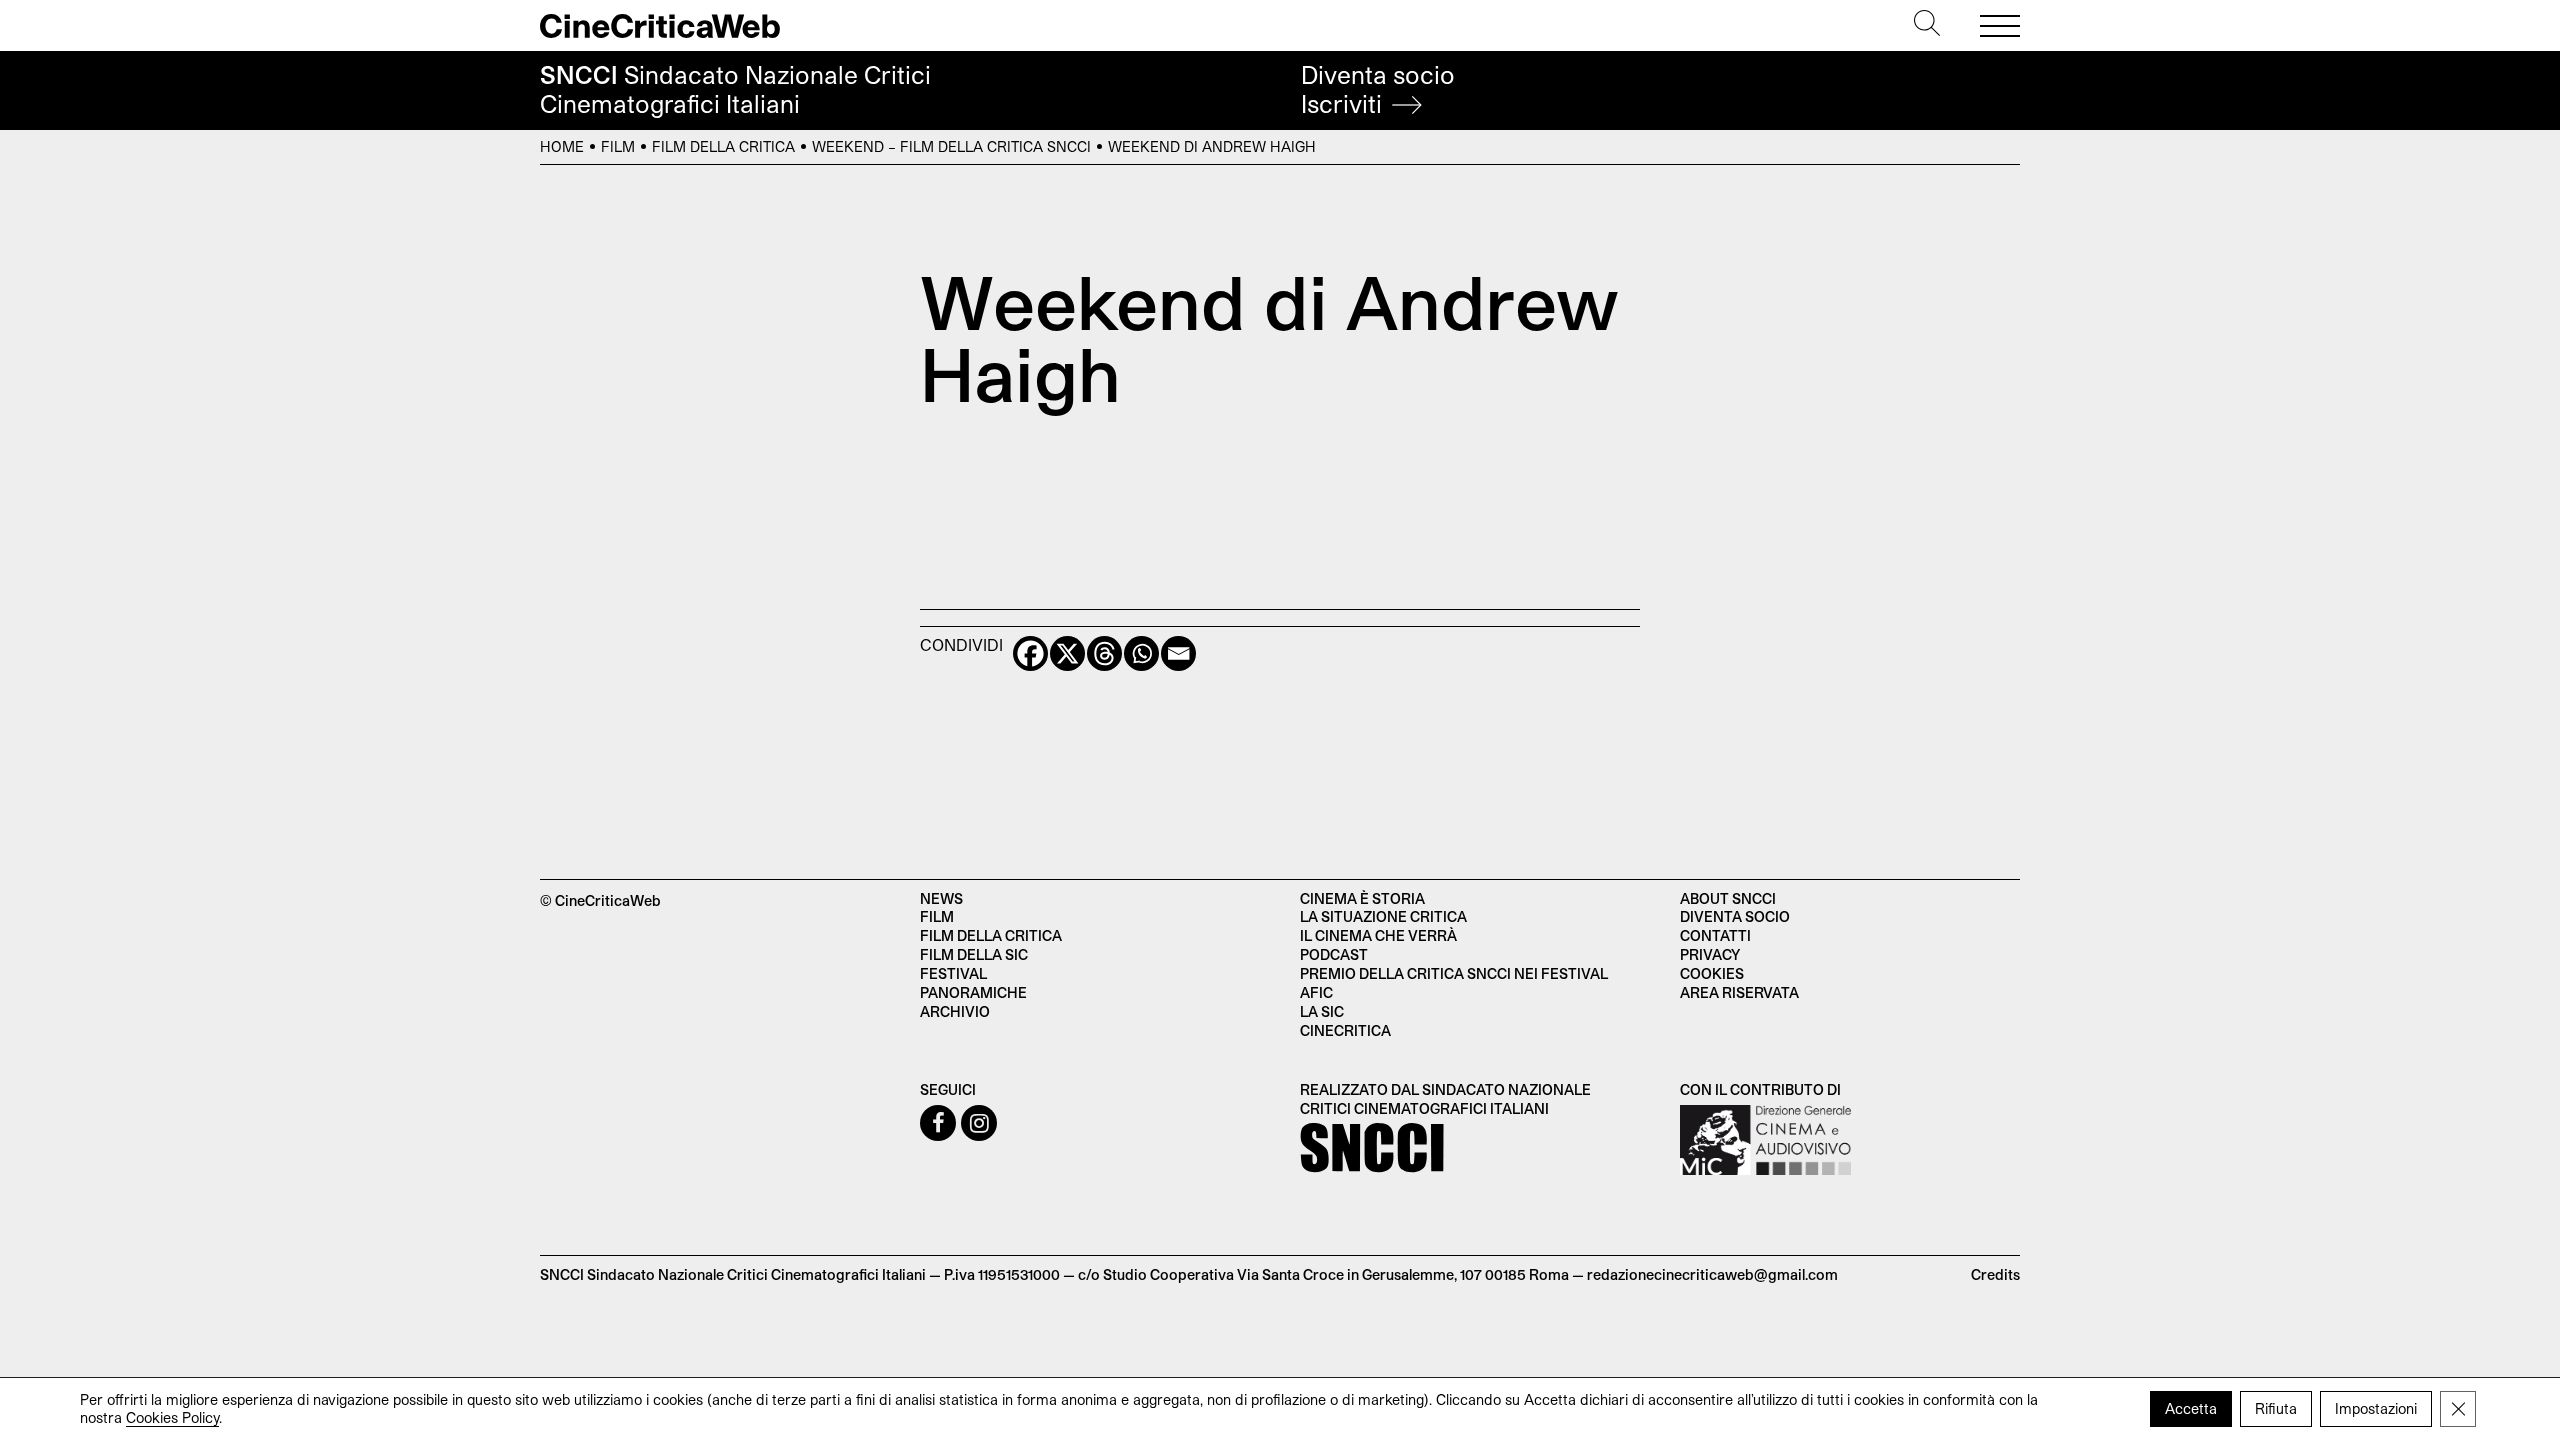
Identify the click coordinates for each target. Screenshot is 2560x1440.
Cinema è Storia (1362, 898)
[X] (1067, 653)
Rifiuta (2276, 1408)
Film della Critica (723, 146)
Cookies (1712, 973)
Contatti (1715, 935)
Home (562, 146)
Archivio (955, 1011)
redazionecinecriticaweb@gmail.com (1712, 1274)
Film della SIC (974, 954)
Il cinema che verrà (1378, 935)
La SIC (1322, 1011)
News (941, 898)
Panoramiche (973, 992)
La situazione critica (1383, 916)
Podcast (1334, 954)
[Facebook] (1030, 653)
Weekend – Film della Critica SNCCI (951, 146)
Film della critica (991, 935)
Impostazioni (2376, 1408)
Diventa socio (1378, 89)
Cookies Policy (172, 1417)
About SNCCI (1728, 898)
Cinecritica (1345, 1030)
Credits (1995, 1274)
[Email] (1178, 653)
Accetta (2191, 1408)
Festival (953, 973)
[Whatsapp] (1141, 653)
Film (618, 146)
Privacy (1710, 954)
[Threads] (1104, 653)
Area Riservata (1739, 992)
